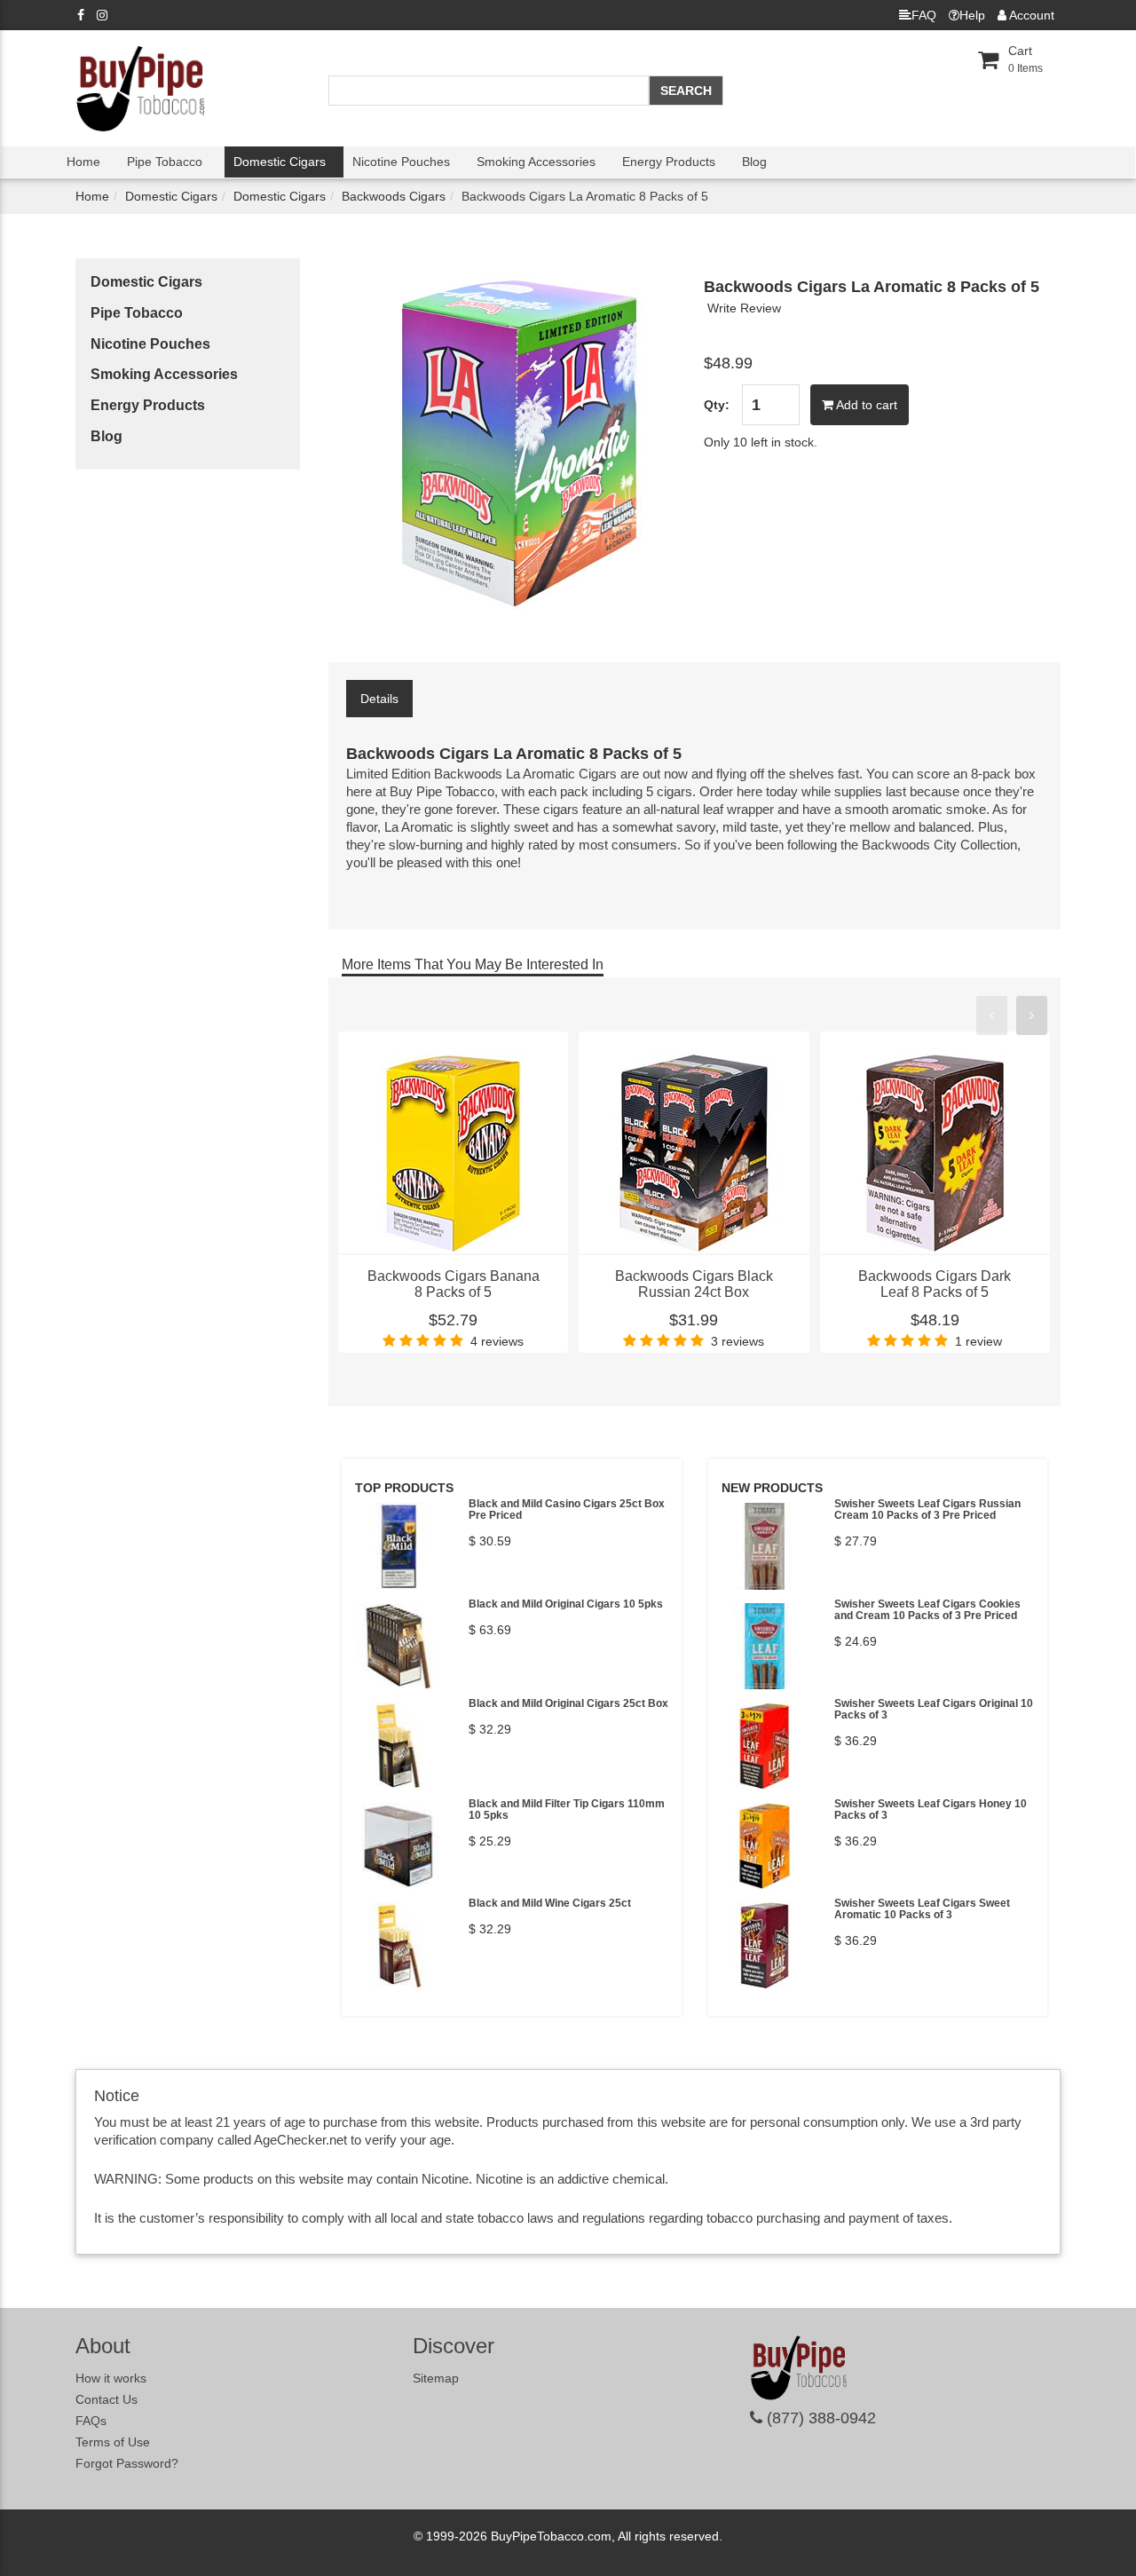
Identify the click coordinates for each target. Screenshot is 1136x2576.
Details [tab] (379, 699)
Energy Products (669, 162)
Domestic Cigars (280, 162)
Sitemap (436, 2378)
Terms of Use (113, 2442)
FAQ (924, 15)
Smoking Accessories (536, 162)
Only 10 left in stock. (761, 442)
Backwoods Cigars (394, 196)
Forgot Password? (127, 2463)
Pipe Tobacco (165, 162)
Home (83, 162)
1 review (978, 1341)
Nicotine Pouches (401, 162)
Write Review (744, 308)
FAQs (91, 2421)
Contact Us (106, 2399)
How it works (111, 2378)
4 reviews (497, 1341)
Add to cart (865, 405)
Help (972, 15)
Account (1030, 15)
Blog (754, 162)
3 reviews (738, 1341)
